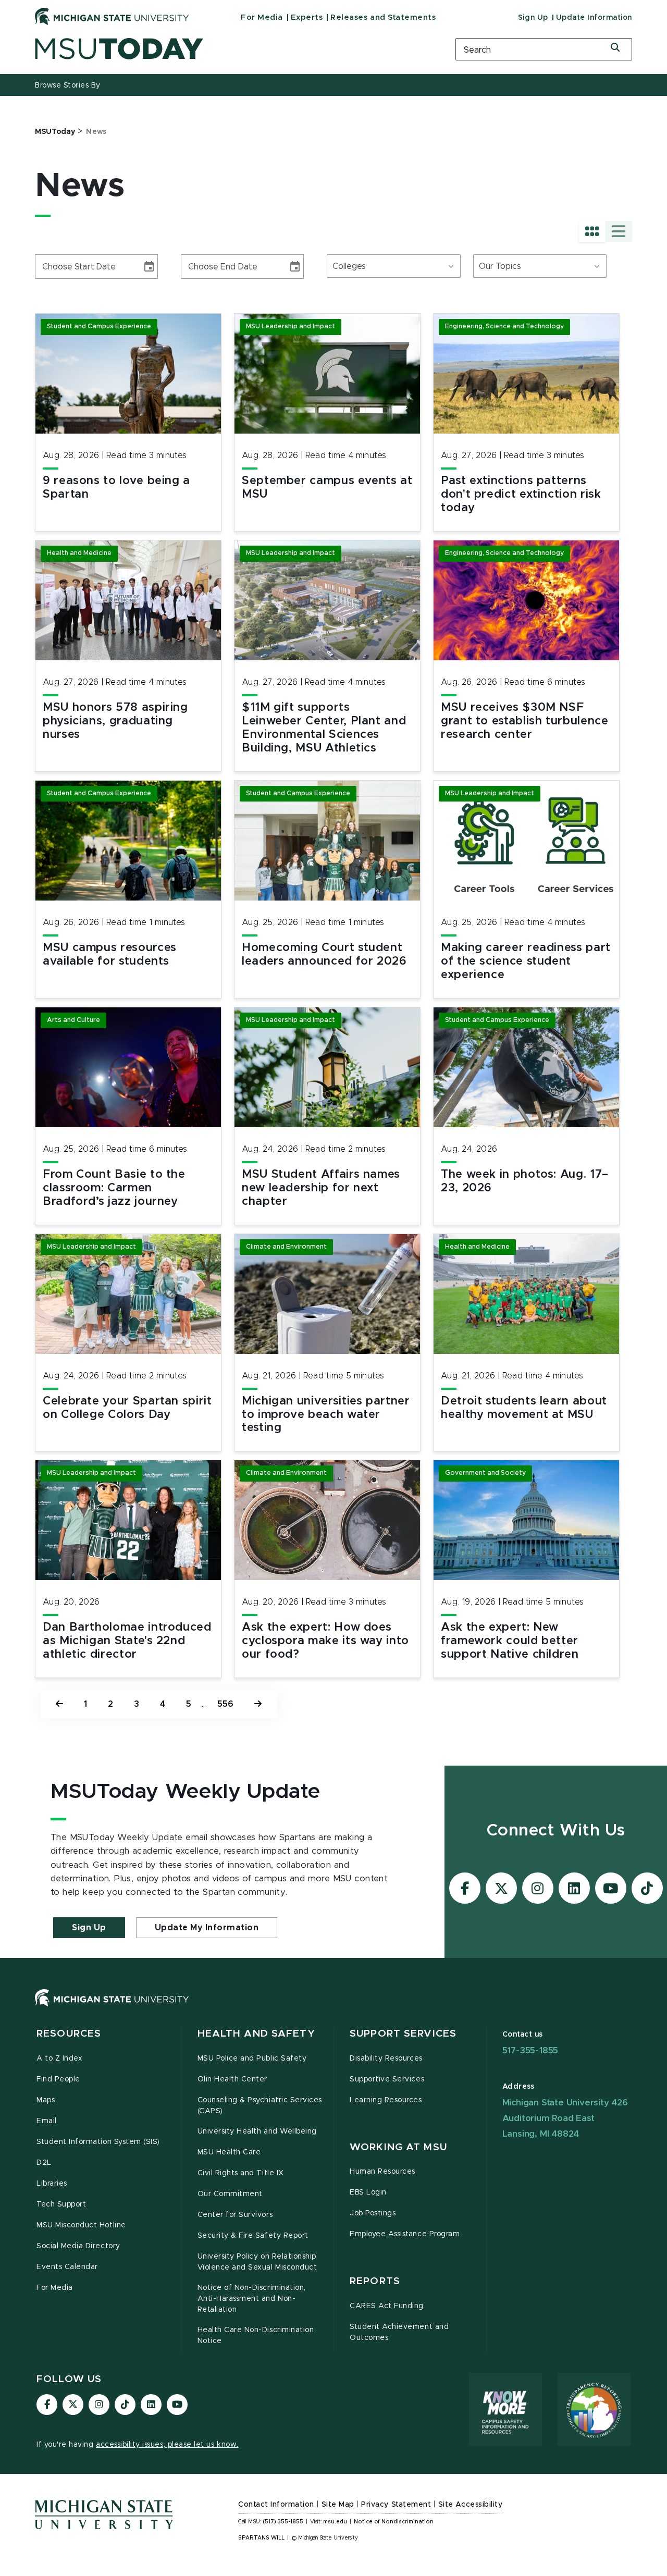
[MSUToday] (232, 49)
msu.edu (335, 2522)
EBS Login (368, 2192)
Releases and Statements (383, 17)
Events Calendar (67, 2267)
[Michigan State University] (112, 16)
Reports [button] (375, 2281)
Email (47, 2121)
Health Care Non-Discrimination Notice (256, 2335)
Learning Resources (386, 2100)
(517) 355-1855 (283, 2522)
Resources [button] (69, 2034)
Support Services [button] (403, 2034)
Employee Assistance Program (405, 2234)
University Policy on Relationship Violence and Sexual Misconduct (257, 2262)
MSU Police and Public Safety (252, 2059)
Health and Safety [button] (256, 2034)
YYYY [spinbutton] (84, 267)
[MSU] (333, 2008)
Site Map (338, 2505)
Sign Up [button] (89, 1928)
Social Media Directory (78, 2246)
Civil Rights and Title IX (241, 2173)
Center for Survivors (235, 2215)
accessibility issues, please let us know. (167, 2445)
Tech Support (61, 2204)
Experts (307, 17)
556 (225, 1704)
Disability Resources (386, 2059)
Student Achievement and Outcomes (399, 2332)
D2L (44, 2163)
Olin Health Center (233, 2079)
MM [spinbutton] (47, 267)
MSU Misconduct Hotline (81, 2225)
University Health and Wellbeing (257, 2131)
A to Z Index (59, 2059)
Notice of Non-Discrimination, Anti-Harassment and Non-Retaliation (252, 2299)
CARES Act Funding (387, 2306)
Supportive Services (387, 2079)
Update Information (594, 18)
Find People (58, 2079)
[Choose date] (149, 267)
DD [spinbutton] (64, 267)
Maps (46, 2100)
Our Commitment (230, 2194)
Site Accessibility (471, 2505)
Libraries (52, 2184)
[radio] (592, 231)
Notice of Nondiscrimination (394, 2522)
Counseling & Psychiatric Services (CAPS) (260, 2106)
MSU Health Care (229, 2152)
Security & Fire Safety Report (253, 2236)
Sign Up (533, 18)
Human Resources (382, 2172)
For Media (262, 17)
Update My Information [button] (207, 1928)
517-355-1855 (530, 2050)
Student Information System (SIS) (98, 2142)
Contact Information (276, 2505)
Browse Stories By (68, 85)
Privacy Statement (396, 2505)
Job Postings (373, 2213)
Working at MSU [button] (398, 2147)
